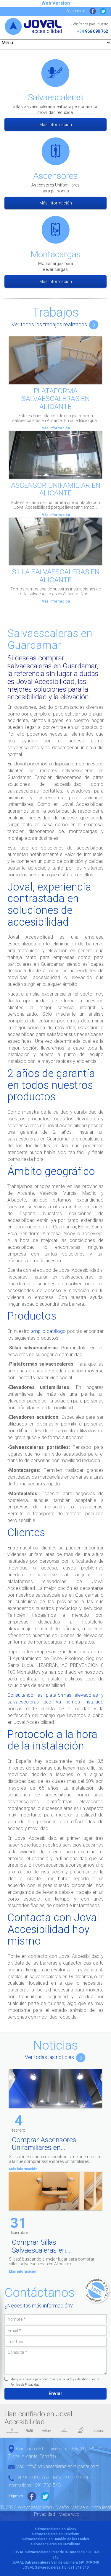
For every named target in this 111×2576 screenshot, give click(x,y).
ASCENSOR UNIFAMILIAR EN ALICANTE (56, 489)
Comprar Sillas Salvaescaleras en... (41, 2246)
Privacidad (45, 2514)
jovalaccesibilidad (34, 32)
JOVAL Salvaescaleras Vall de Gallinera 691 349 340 (56, 2562)
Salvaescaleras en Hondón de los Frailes (55, 2539)
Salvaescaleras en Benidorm (56, 2534)
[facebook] (93, 11)
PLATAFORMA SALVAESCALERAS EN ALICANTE (56, 399)
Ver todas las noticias (50, 2057)
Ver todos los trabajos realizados (50, 324)
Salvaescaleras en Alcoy (55, 2529)
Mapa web (69, 2514)
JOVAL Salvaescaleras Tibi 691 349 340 (56, 2567)
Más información (56, 125)
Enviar (55, 2393)
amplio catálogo (48, 1331)
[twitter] (103, 11)
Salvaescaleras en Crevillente (56, 2544)
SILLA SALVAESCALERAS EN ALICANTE (56, 576)
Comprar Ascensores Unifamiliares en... (44, 2144)
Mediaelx (79, 2507)
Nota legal (101, 2507)
